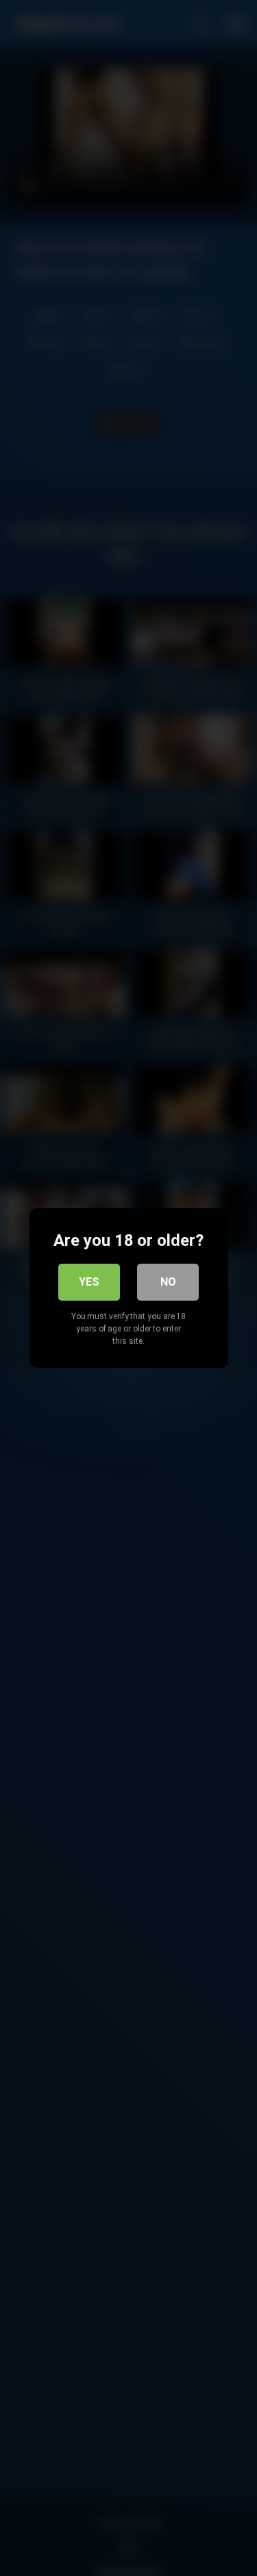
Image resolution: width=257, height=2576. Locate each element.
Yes (89, 1282)
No (168, 1282)
